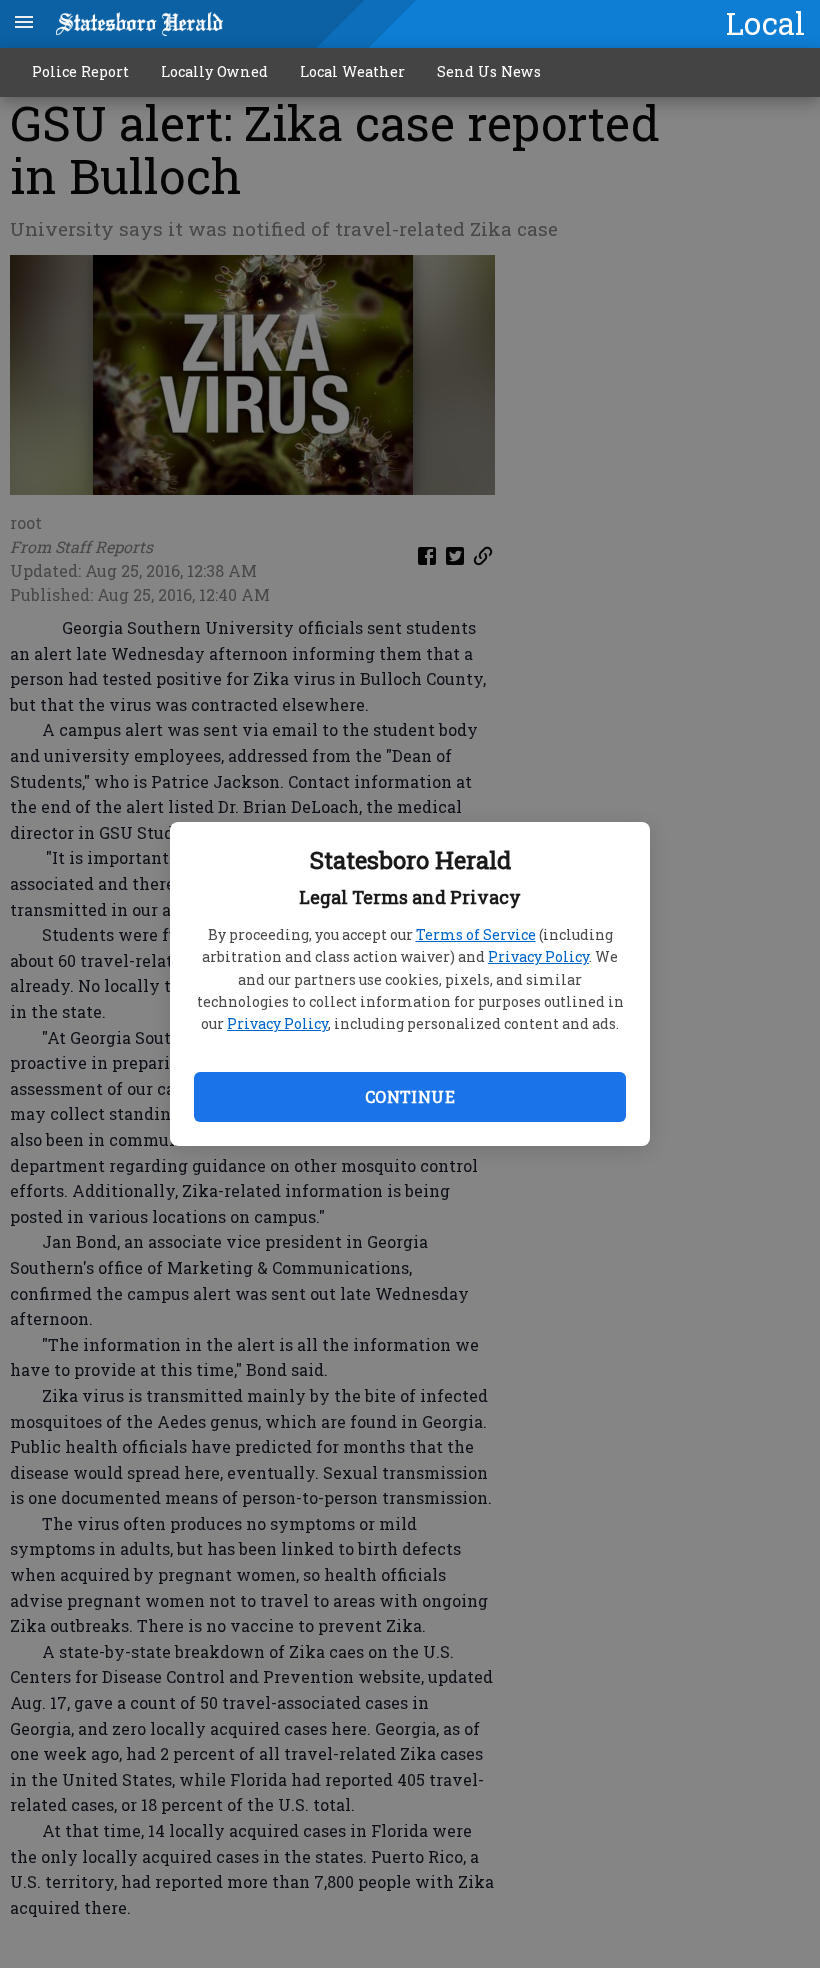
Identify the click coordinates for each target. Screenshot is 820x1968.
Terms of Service (476, 934)
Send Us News (489, 71)
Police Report (80, 71)
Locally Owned (214, 71)
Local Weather (352, 71)
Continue (410, 1096)
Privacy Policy (538, 956)
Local (765, 23)
